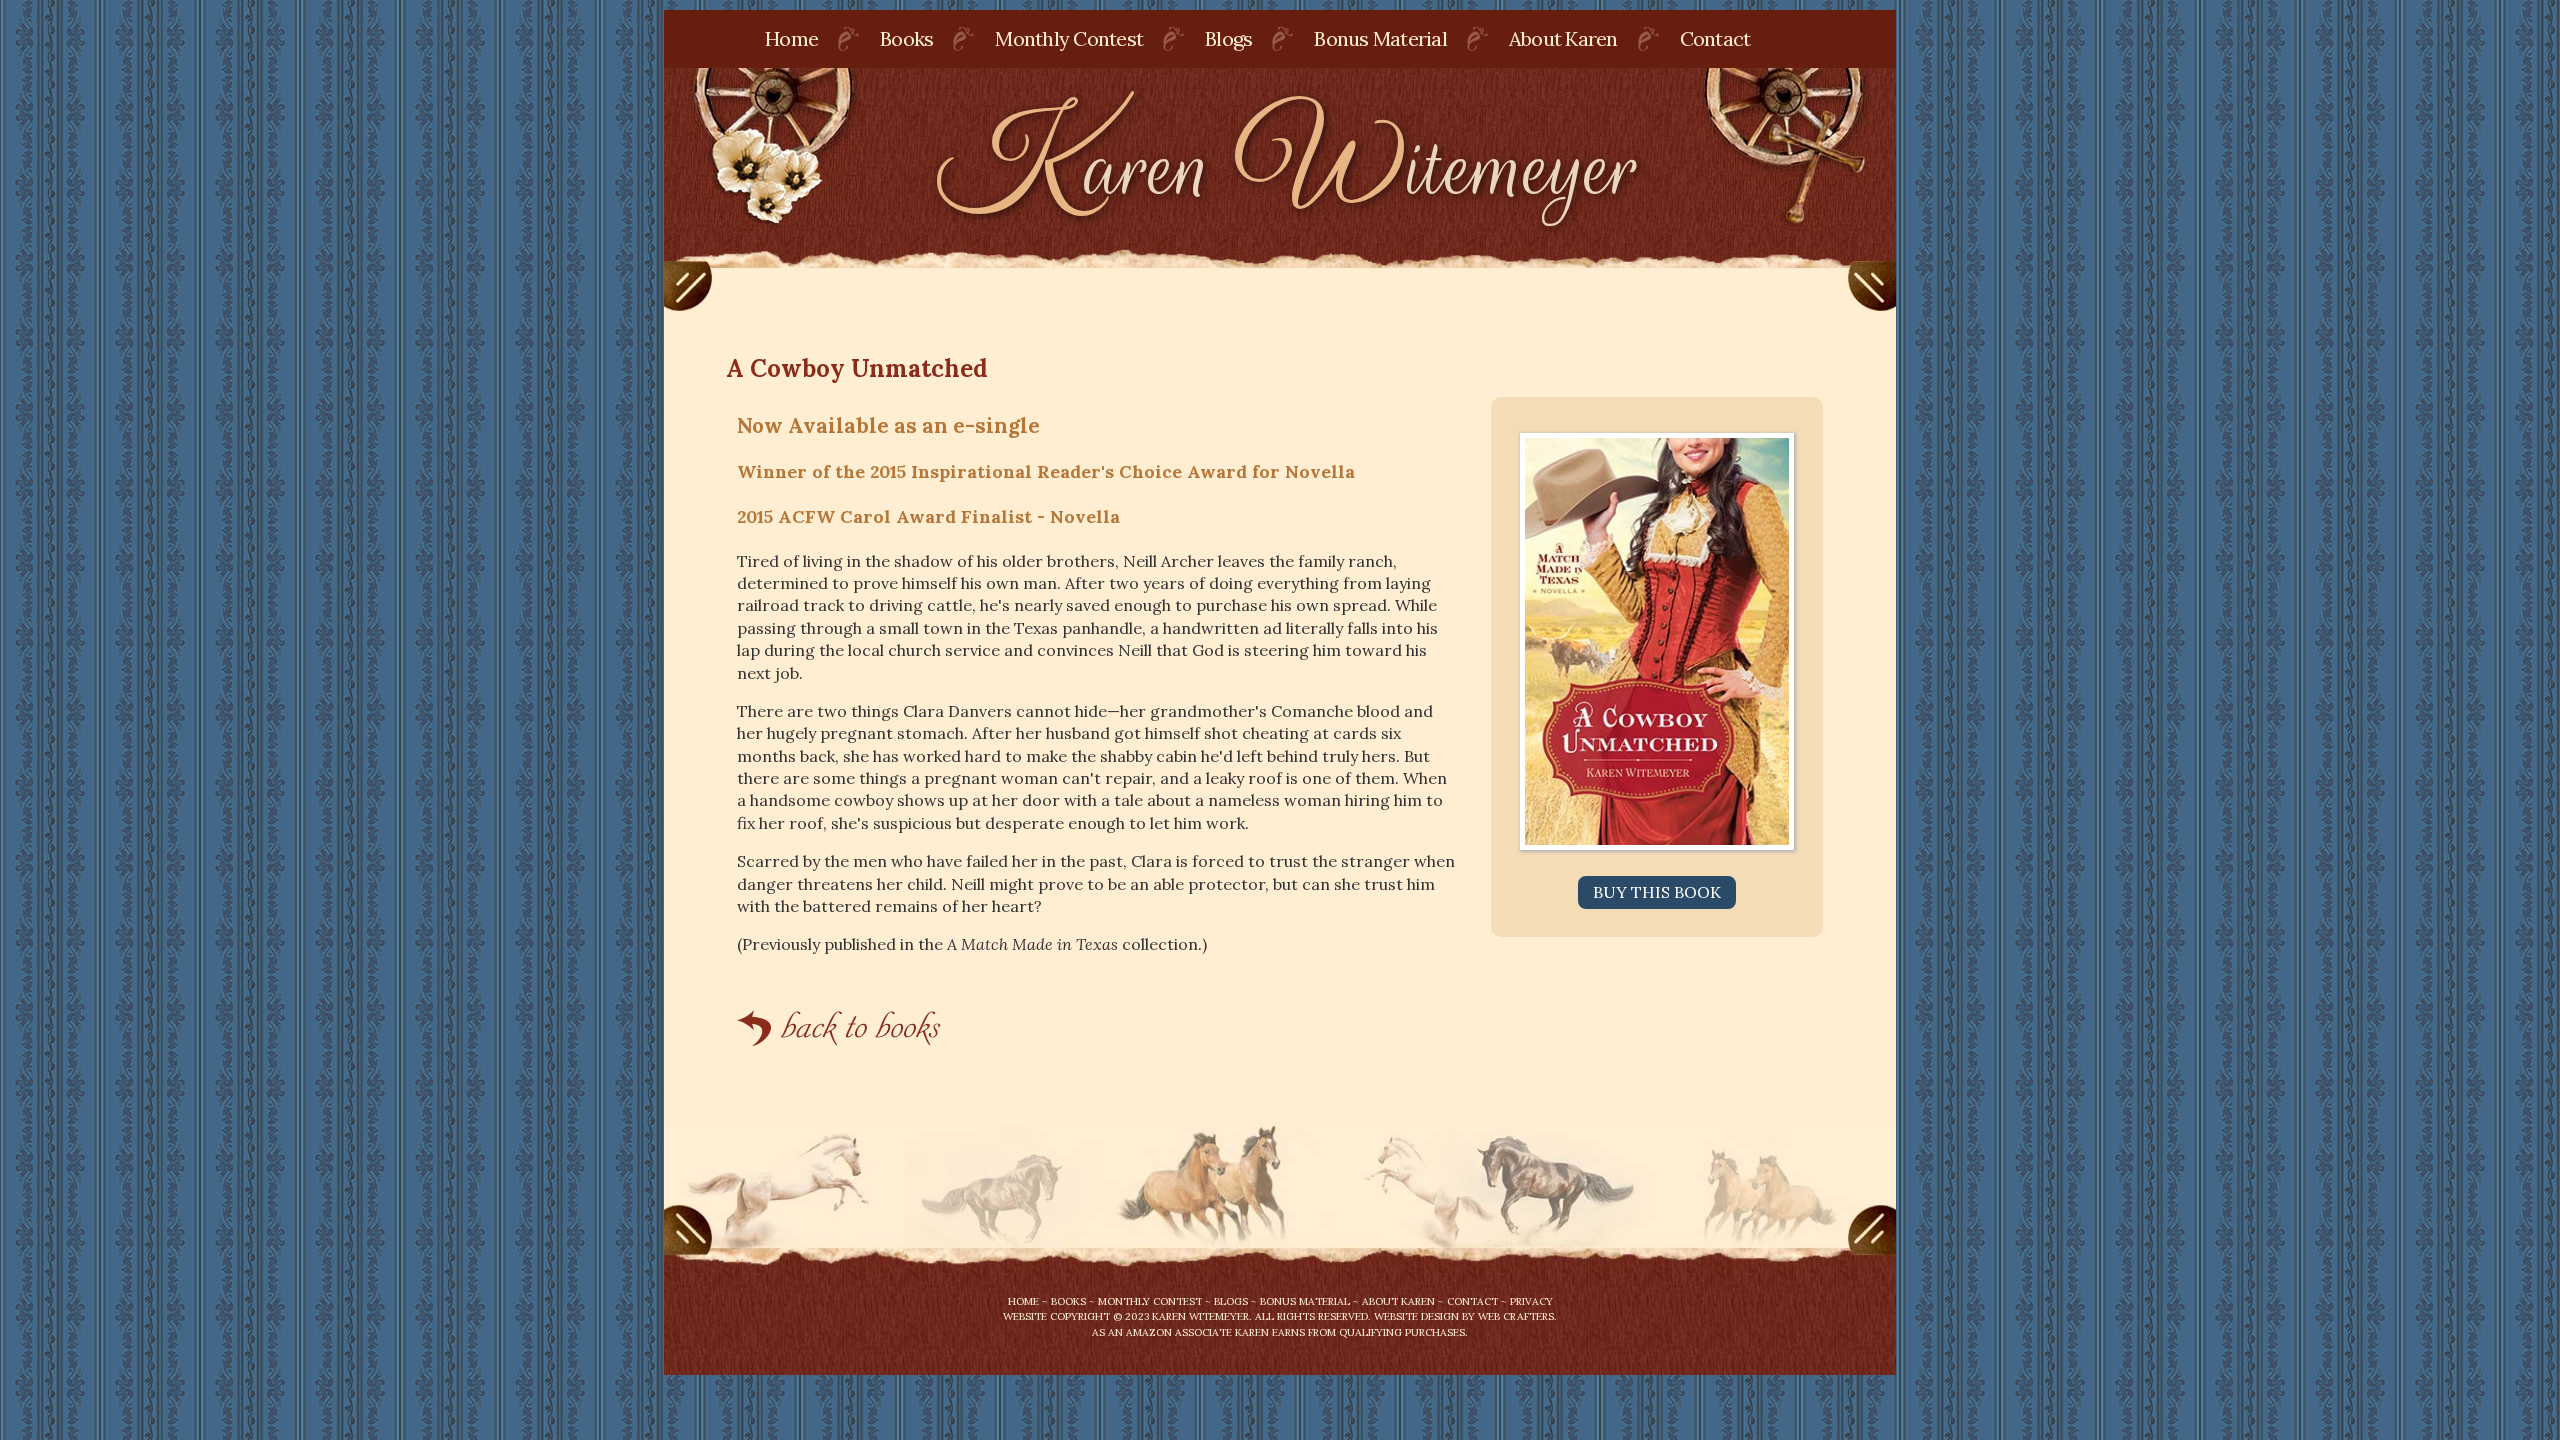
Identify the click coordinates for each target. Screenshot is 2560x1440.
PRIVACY (1531, 1301)
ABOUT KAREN (1398, 1301)
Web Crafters (1516, 1316)
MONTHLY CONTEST (1150, 1301)
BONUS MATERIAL (1305, 1301)
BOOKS (1068, 1301)
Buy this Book (1657, 892)
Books (906, 38)
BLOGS (1231, 1301)
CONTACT (1472, 1301)
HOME (1023, 1301)
